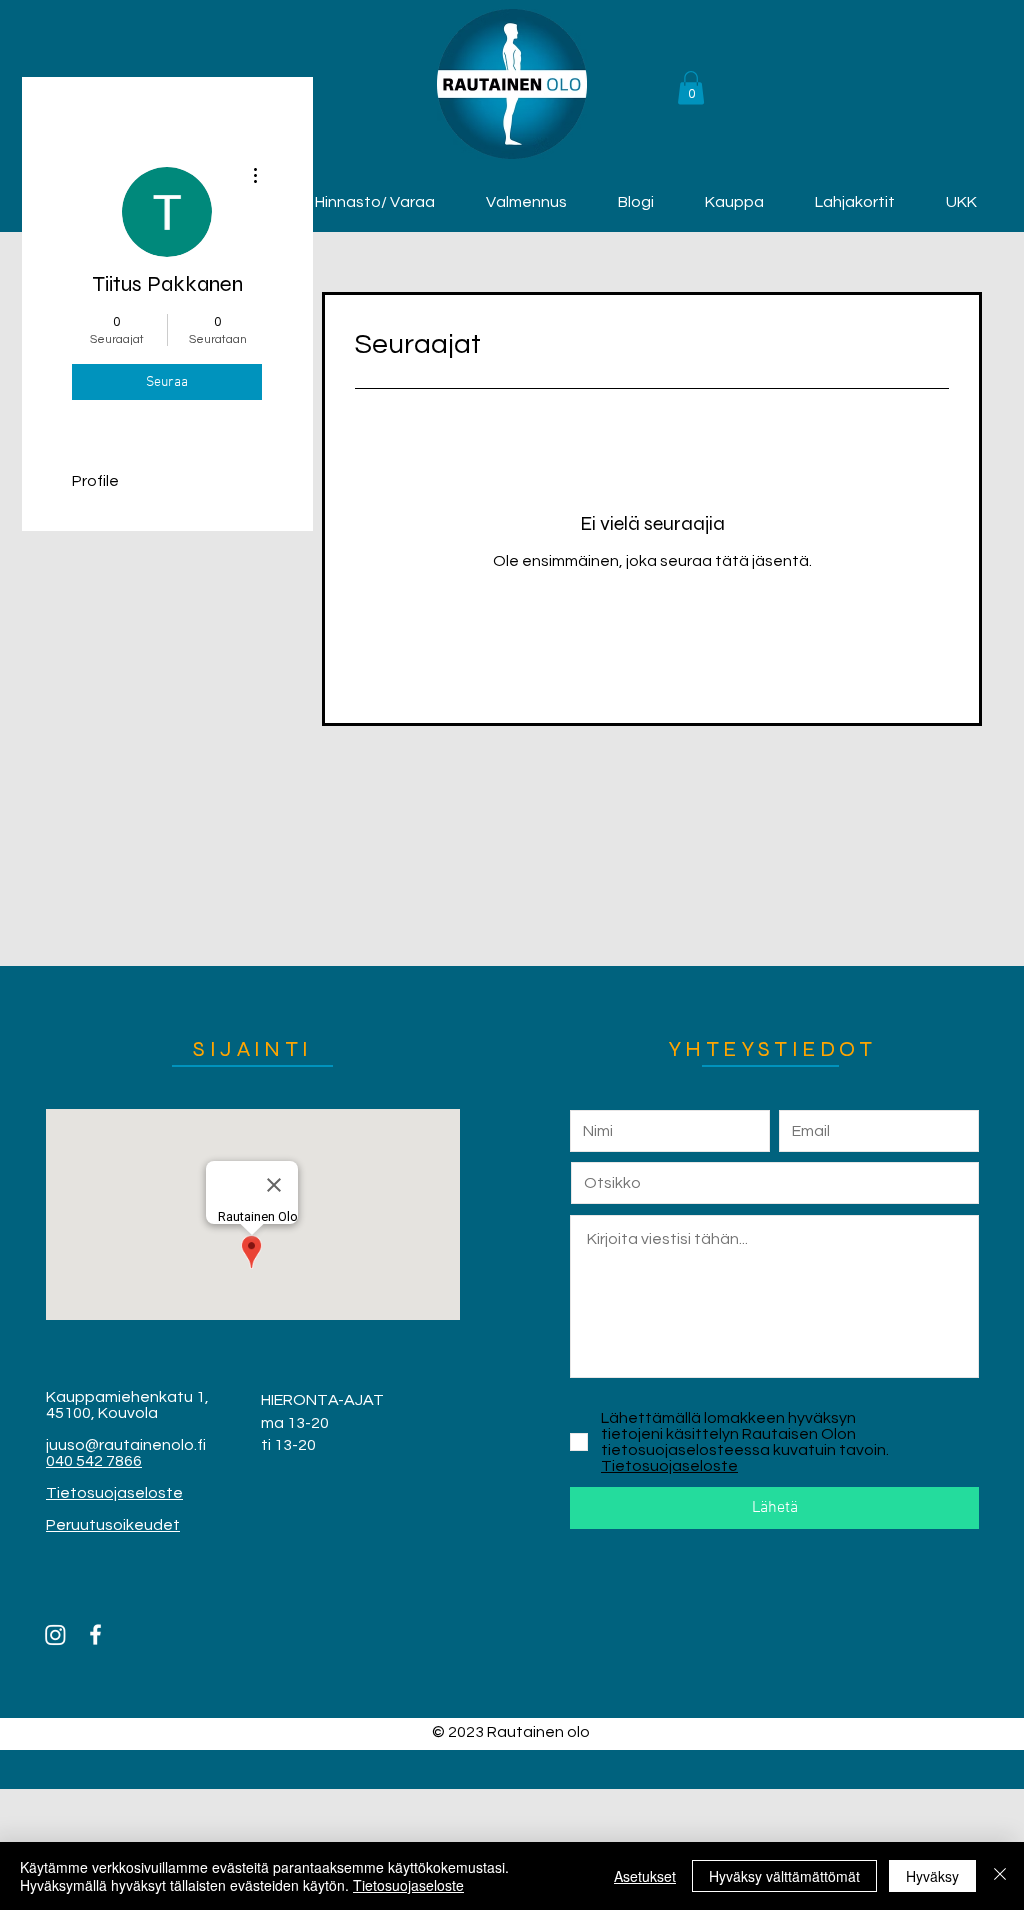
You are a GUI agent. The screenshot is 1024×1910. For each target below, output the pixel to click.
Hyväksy (932, 1876)
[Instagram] (55, 1634)
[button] (691, 87)
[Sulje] (1000, 1876)
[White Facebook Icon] (95, 1634)
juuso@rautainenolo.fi (126, 1445)
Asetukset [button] (645, 1876)
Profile (95, 481)
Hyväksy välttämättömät (784, 1876)
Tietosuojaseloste (408, 1885)
